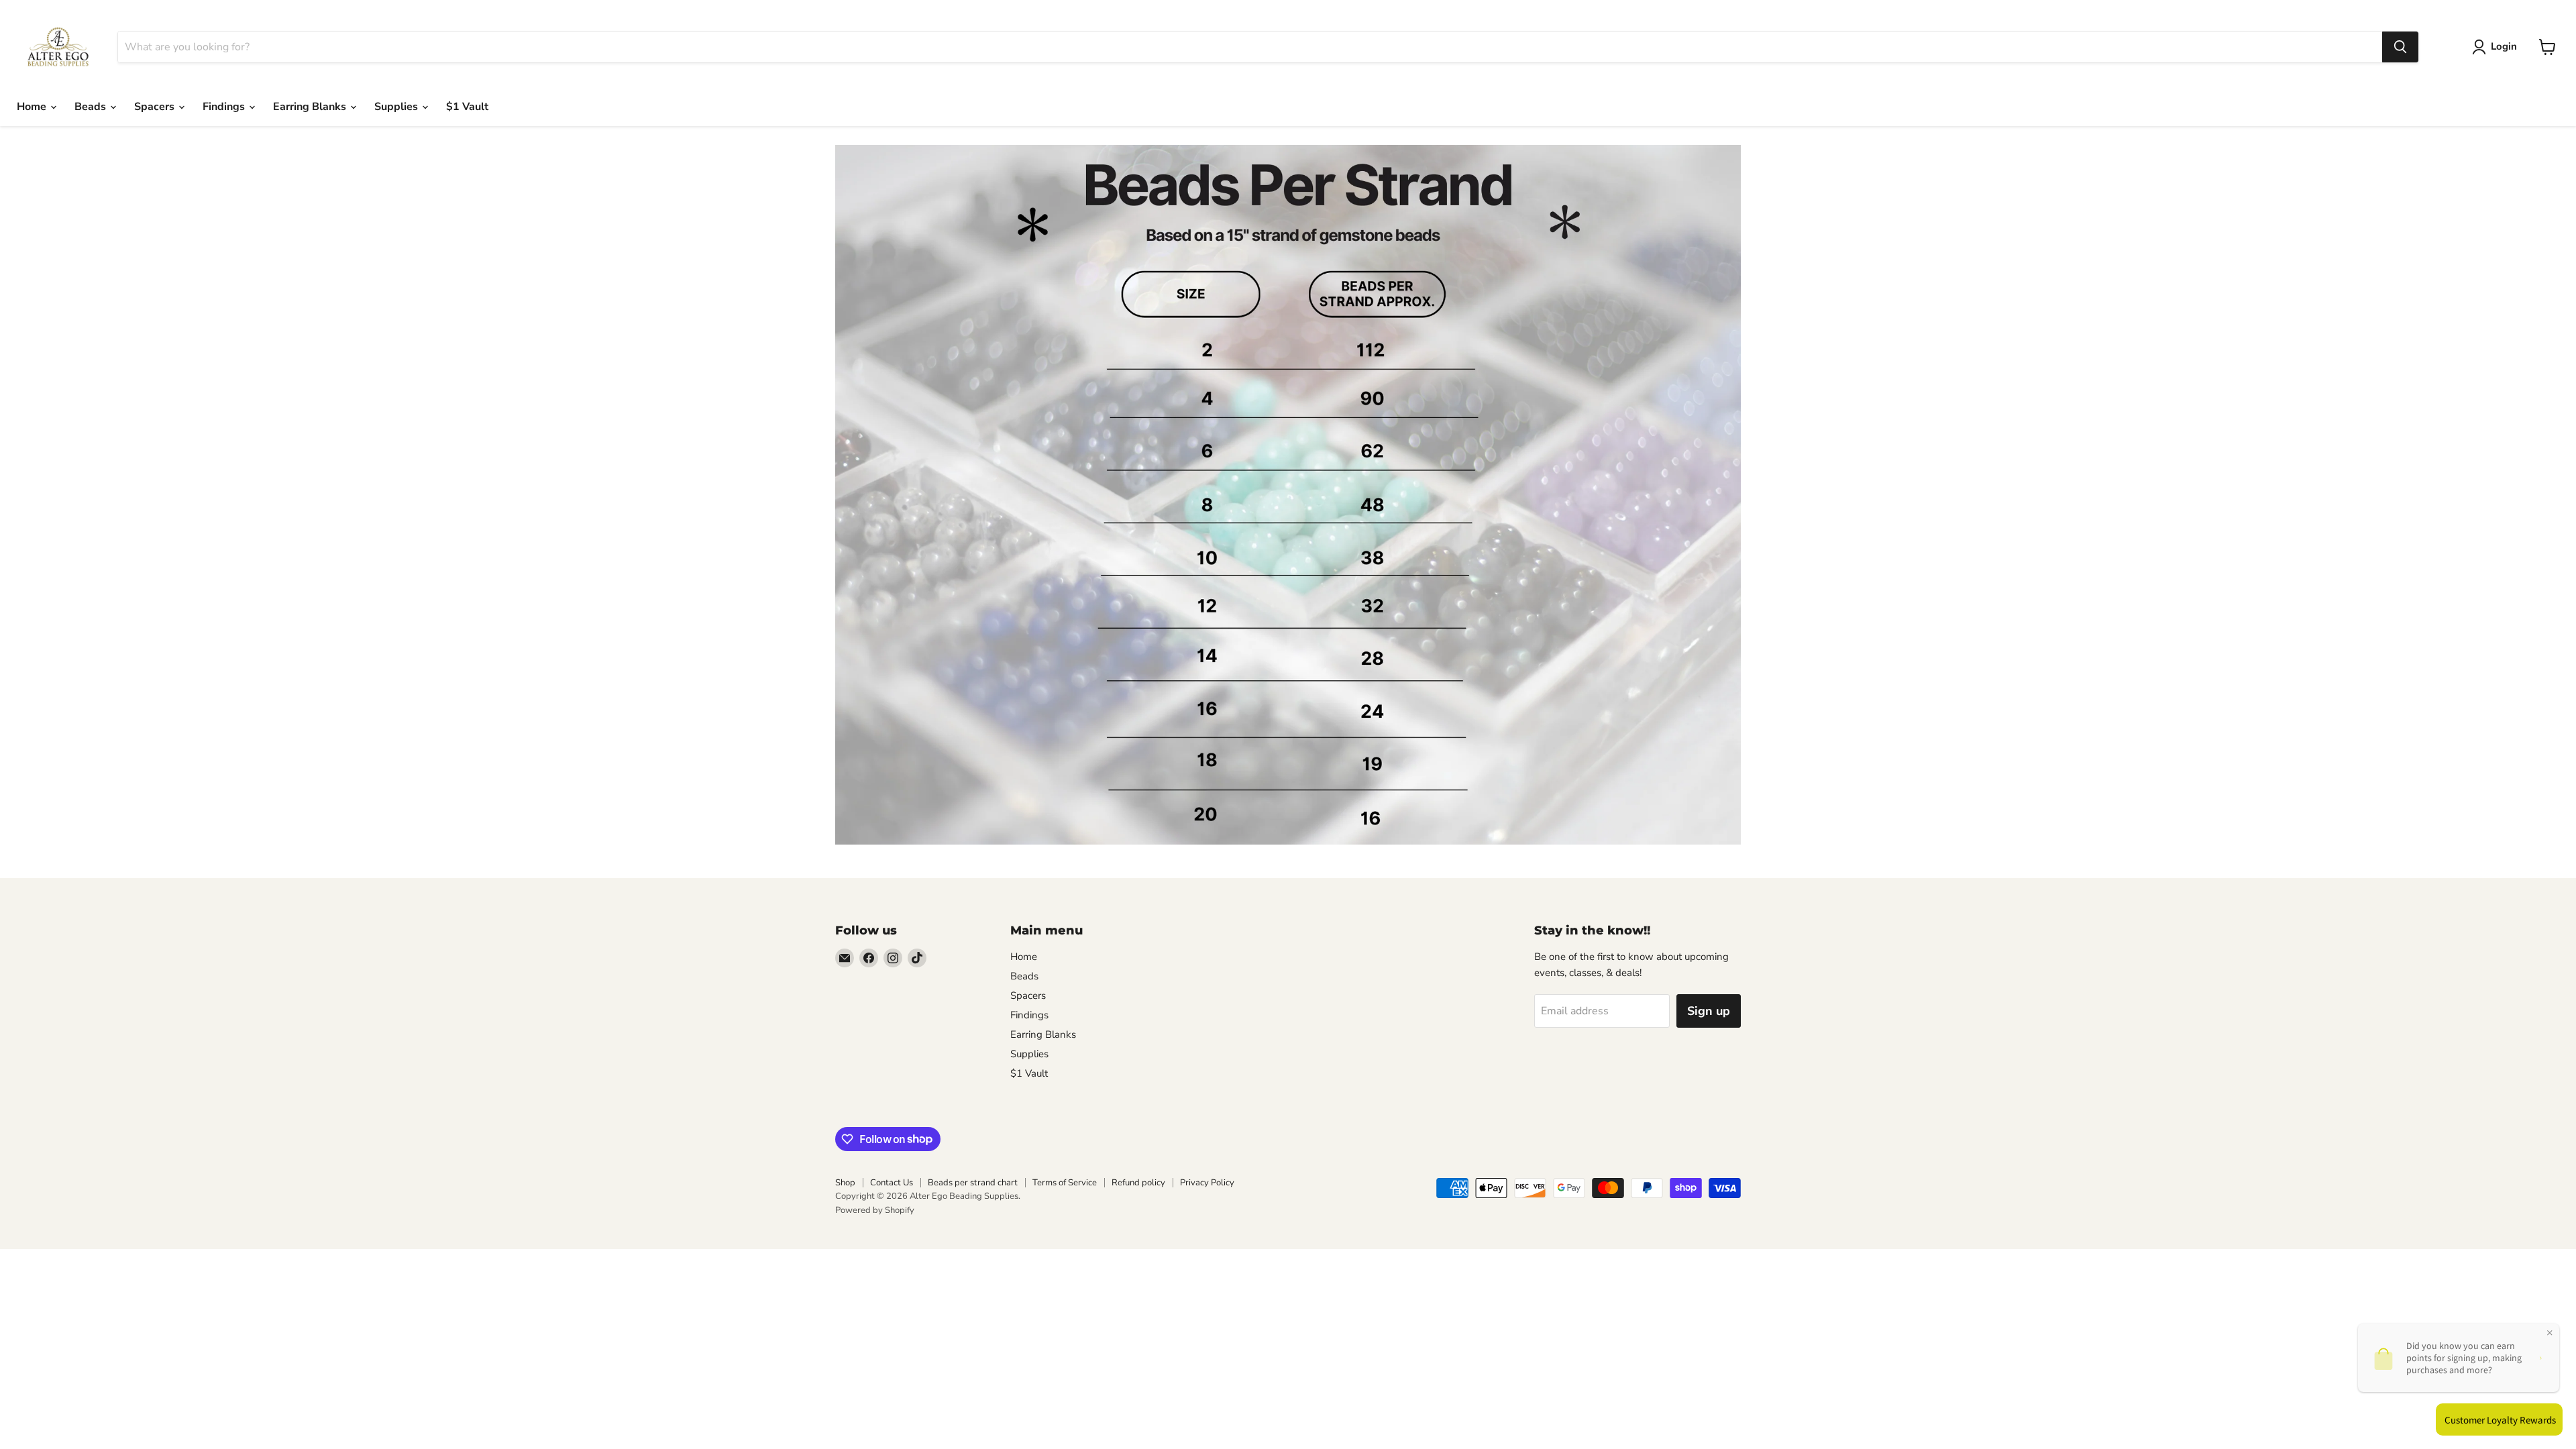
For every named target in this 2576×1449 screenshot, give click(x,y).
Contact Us (892, 1183)
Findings (225, 107)
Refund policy (1138, 1183)
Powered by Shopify (875, 1210)
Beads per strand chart (973, 1183)
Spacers (156, 107)
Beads (92, 107)
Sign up (1709, 1011)
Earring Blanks (311, 107)
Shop (845, 1183)
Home (33, 107)
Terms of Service (1065, 1183)
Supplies (397, 107)
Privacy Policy (1207, 1183)
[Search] (2400, 47)
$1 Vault (467, 107)
